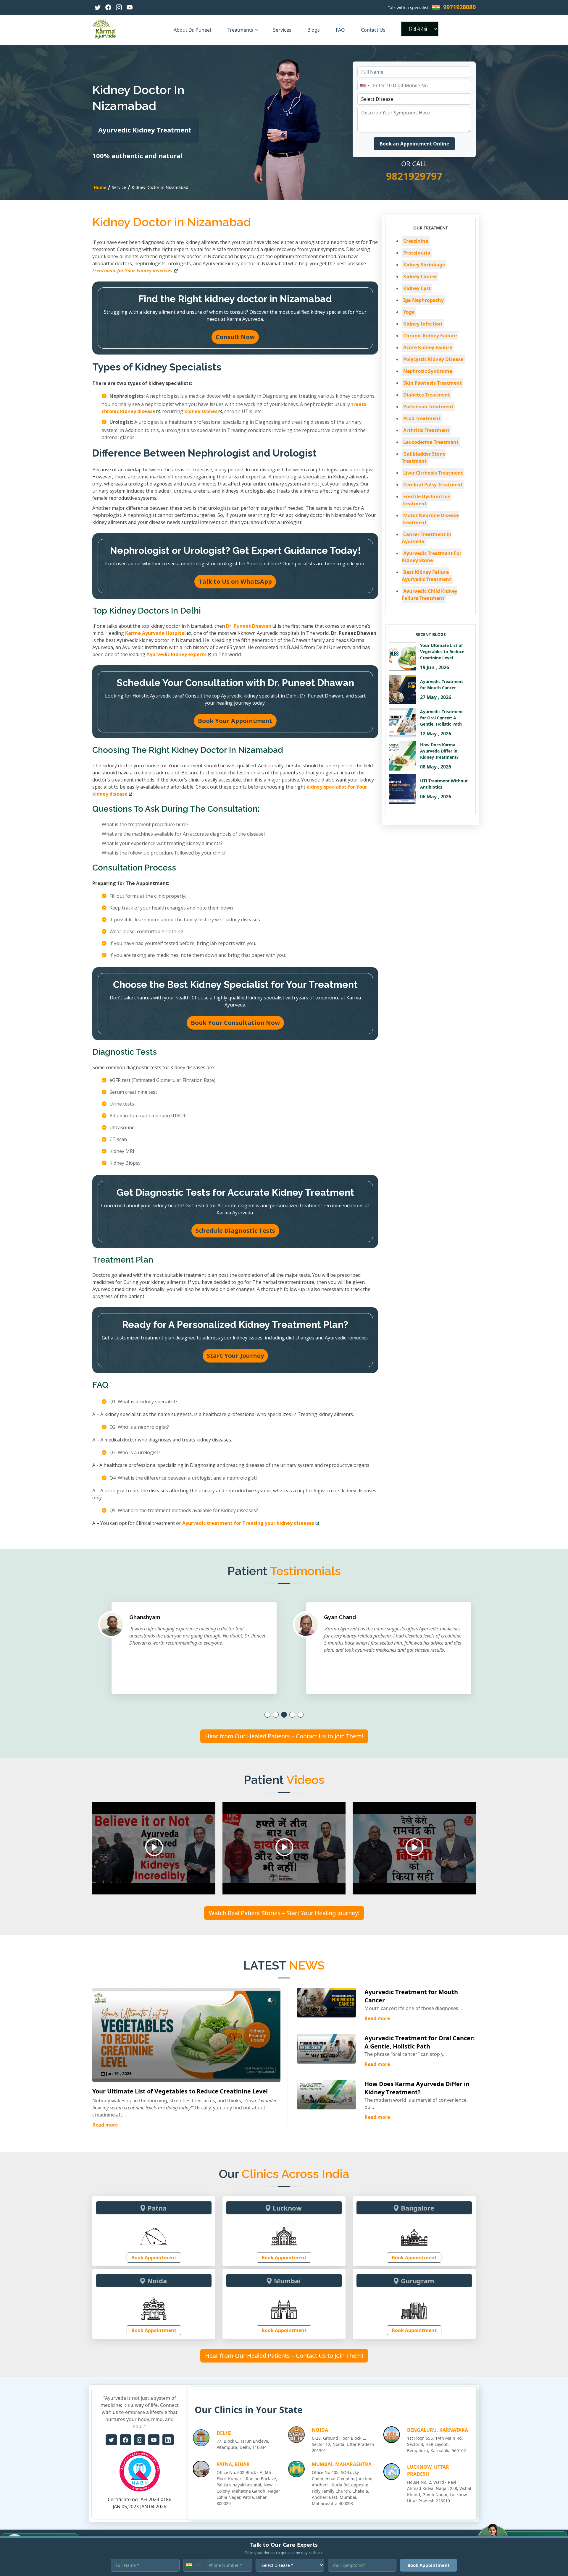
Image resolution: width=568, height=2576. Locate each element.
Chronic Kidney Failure (430, 336)
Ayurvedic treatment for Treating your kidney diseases (248, 1523)
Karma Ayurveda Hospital (155, 633)
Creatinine (416, 241)
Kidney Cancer (420, 276)
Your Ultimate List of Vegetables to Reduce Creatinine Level (180, 2091)
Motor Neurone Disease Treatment (430, 519)
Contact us (374, 30)
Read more (105, 2125)
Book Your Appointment (235, 721)
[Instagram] (119, 7)
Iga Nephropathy (423, 300)
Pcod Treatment (422, 418)
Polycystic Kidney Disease (433, 359)
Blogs (314, 30)
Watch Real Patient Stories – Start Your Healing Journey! (284, 1913)
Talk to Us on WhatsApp (235, 581)
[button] (267, 1715)
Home (100, 187)
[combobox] (364, 85)
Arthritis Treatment (426, 430)
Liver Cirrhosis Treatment (433, 473)
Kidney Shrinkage (424, 265)
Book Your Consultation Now (235, 1023)
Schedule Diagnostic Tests (235, 1230)
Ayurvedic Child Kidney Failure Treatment (430, 595)
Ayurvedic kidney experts (176, 654)
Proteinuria (417, 253)
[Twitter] (98, 7)
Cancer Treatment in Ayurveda (427, 538)
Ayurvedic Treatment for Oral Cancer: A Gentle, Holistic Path (420, 2042)
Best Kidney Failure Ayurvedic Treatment (426, 576)
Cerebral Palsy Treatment (433, 485)
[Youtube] (130, 7)
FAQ (341, 30)
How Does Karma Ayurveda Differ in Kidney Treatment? (417, 2088)
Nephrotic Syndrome (428, 371)
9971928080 (459, 7)
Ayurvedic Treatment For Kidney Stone (432, 557)
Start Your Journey (235, 1356)
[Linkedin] (168, 2440)
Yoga (409, 312)
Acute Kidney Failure (428, 347)
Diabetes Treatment (427, 395)
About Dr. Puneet (193, 30)
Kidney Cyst (417, 288)
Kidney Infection (423, 324)
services (283, 30)
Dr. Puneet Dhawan (249, 626)
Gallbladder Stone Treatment (424, 457)
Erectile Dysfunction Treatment (426, 500)
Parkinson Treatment (428, 407)
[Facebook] (108, 7)
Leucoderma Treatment (431, 442)
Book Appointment (154, 2258)
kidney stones (201, 411)
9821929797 (414, 176)
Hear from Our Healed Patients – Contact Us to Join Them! (284, 1736)
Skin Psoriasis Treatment (433, 383)
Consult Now (235, 337)
